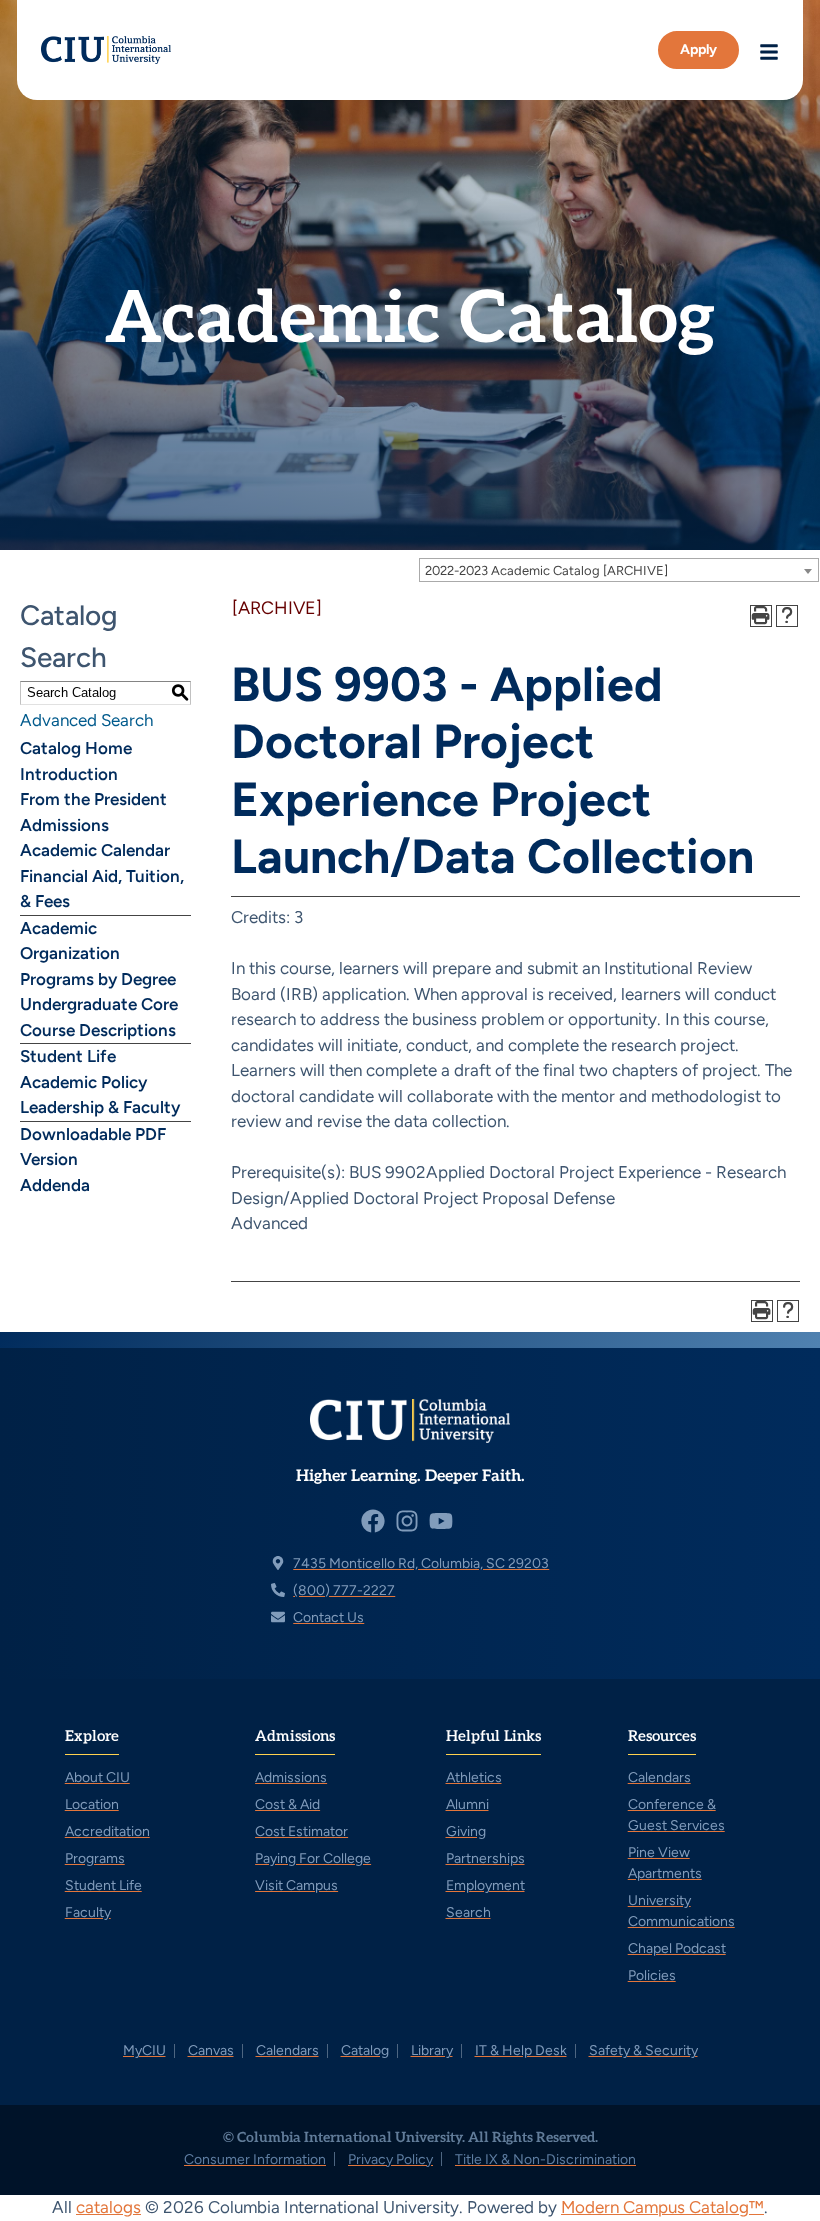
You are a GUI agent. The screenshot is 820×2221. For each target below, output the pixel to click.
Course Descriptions (98, 1030)
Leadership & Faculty (100, 1107)
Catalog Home (76, 748)
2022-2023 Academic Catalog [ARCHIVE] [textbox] (546, 570)
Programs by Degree (98, 979)
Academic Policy (83, 1082)
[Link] (106, 50)
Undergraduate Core (99, 1004)
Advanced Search (86, 720)
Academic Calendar (95, 850)
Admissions (64, 825)
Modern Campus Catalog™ (662, 2207)
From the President (93, 799)
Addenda (55, 1185)
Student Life (68, 1056)
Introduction (69, 774)
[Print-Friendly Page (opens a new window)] (761, 616)
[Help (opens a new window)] (787, 616)
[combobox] (619, 570)
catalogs (108, 2207)
